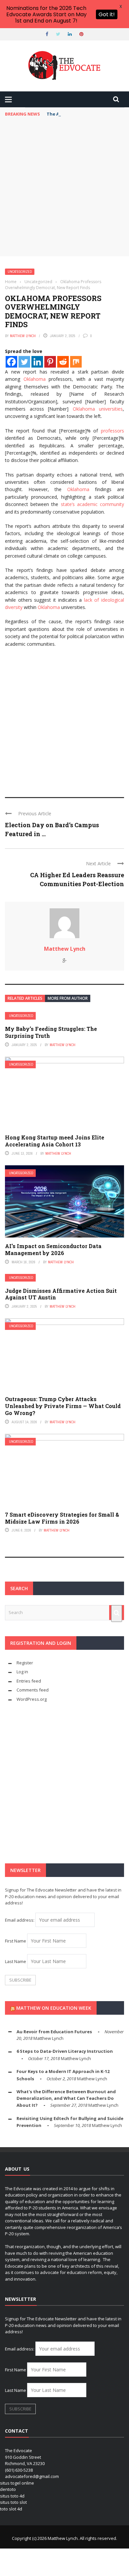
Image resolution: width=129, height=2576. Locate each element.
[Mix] (76, 362)
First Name (16, 1941)
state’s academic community (91, 504)
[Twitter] (24, 362)
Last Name (16, 1961)
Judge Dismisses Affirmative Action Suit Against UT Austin (61, 1294)
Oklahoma (35, 379)
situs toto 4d (12, 2496)
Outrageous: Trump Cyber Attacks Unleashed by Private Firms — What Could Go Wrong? (63, 1406)
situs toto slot (13, 2502)
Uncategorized (20, 272)
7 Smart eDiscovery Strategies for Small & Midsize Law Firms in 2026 (62, 1518)
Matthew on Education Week (54, 2008)
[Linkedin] (37, 362)
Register (25, 1663)
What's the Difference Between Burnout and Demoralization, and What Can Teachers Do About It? (66, 2098)
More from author (68, 998)
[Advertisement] (64, 188)
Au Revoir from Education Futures (54, 2032)
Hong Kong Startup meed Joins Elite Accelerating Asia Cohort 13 (55, 1141)
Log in (22, 1672)
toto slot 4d (11, 2509)
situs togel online (17, 2483)
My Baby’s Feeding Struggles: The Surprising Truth (51, 1032)
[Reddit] (63, 362)
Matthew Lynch (23, 336)
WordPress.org (32, 1699)
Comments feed (33, 1690)
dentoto (8, 2489)
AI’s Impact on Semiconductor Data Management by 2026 (53, 1249)
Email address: (20, 1920)
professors (112, 431)
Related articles (25, 998)
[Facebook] (11, 362)
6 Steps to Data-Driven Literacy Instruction (65, 2051)
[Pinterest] (50, 362)
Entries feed (29, 1681)
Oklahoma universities (98, 409)
